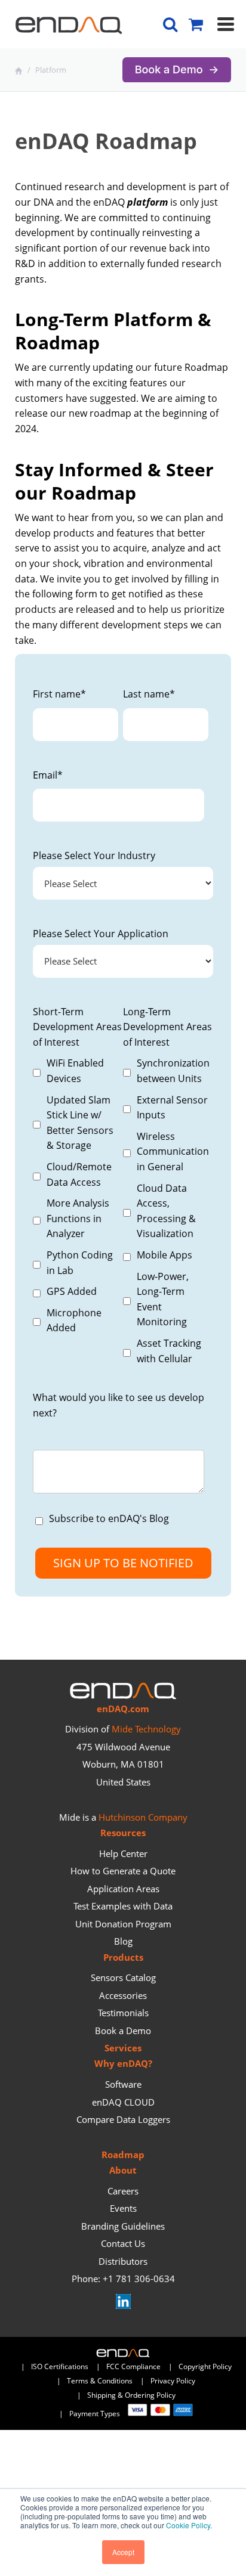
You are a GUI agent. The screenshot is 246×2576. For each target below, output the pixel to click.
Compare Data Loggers (123, 2119)
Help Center (123, 1853)
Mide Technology (146, 1729)
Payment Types (98, 2414)
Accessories (123, 1995)
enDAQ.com (123, 1709)
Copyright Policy (205, 2366)
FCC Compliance (133, 2366)
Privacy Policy (173, 2381)
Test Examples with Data (123, 1906)
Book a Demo (123, 2031)
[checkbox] (76, 1196)
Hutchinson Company (143, 1817)
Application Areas (123, 1889)
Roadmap (123, 2155)
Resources (123, 1833)
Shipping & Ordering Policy (131, 2395)
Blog (123, 1941)
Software (123, 2084)
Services (123, 2048)
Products (123, 1957)
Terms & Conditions (100, 2381)
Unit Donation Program (123, 1924)
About (123, 2170)
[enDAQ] (69, 28)
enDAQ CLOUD (123, 2102)
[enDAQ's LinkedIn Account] (123, 2305)
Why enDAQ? (123, 2063)
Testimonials (123, 2013)
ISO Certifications (60, 2366)
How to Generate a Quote (123, 1871)
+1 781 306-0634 (139, 2279)
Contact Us (123, 2243)
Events (123, 2208)
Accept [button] (123, 2552)
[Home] (20, 70)
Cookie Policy (188, 2525)
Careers (123, 2191)
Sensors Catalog (123, 1977)
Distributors (123, 2261)
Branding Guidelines (123, 2226)
